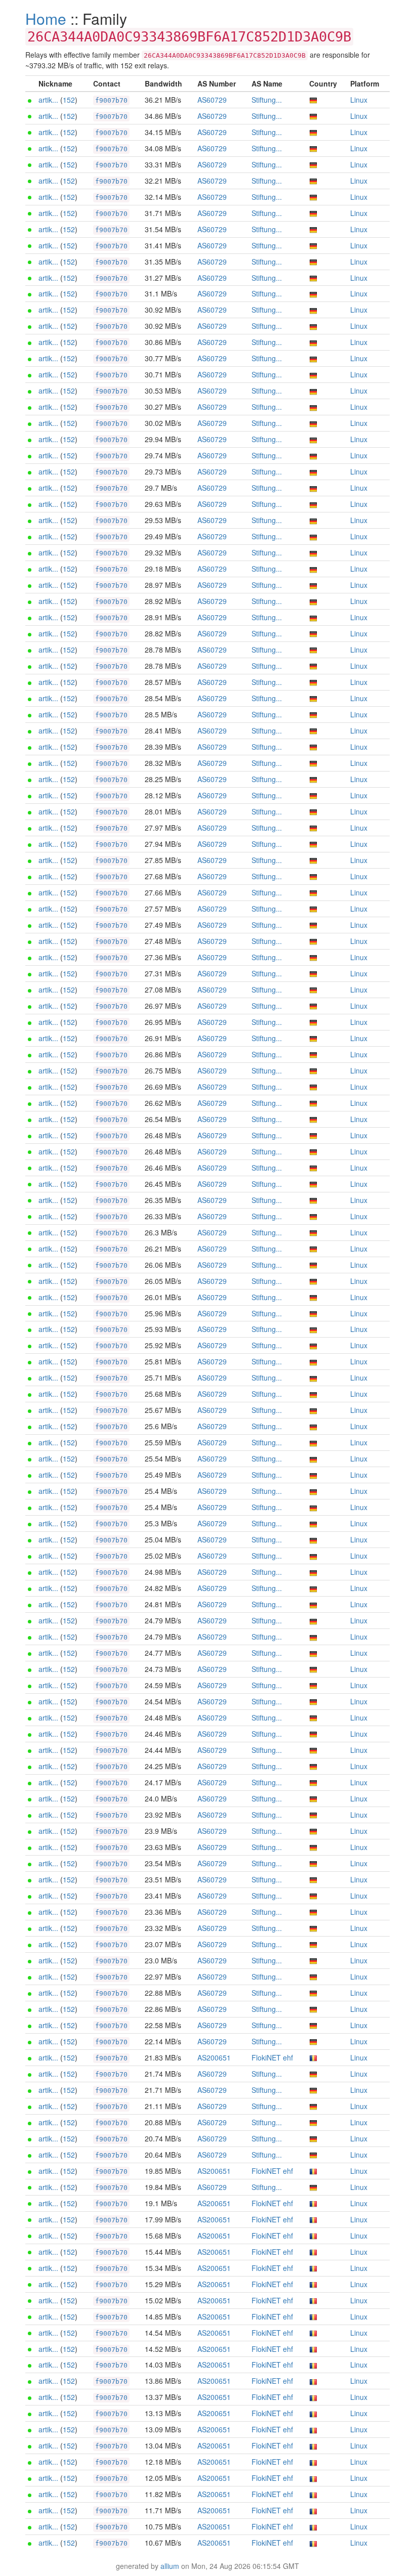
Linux (359, 100)
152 (69, 100)
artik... (48, 100)
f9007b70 (111, 100)
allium (170, 2566)
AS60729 (212, 100)
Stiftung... (267, 100)
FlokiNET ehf (272, 2057)
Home (46, 18)
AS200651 (214, 2057)
